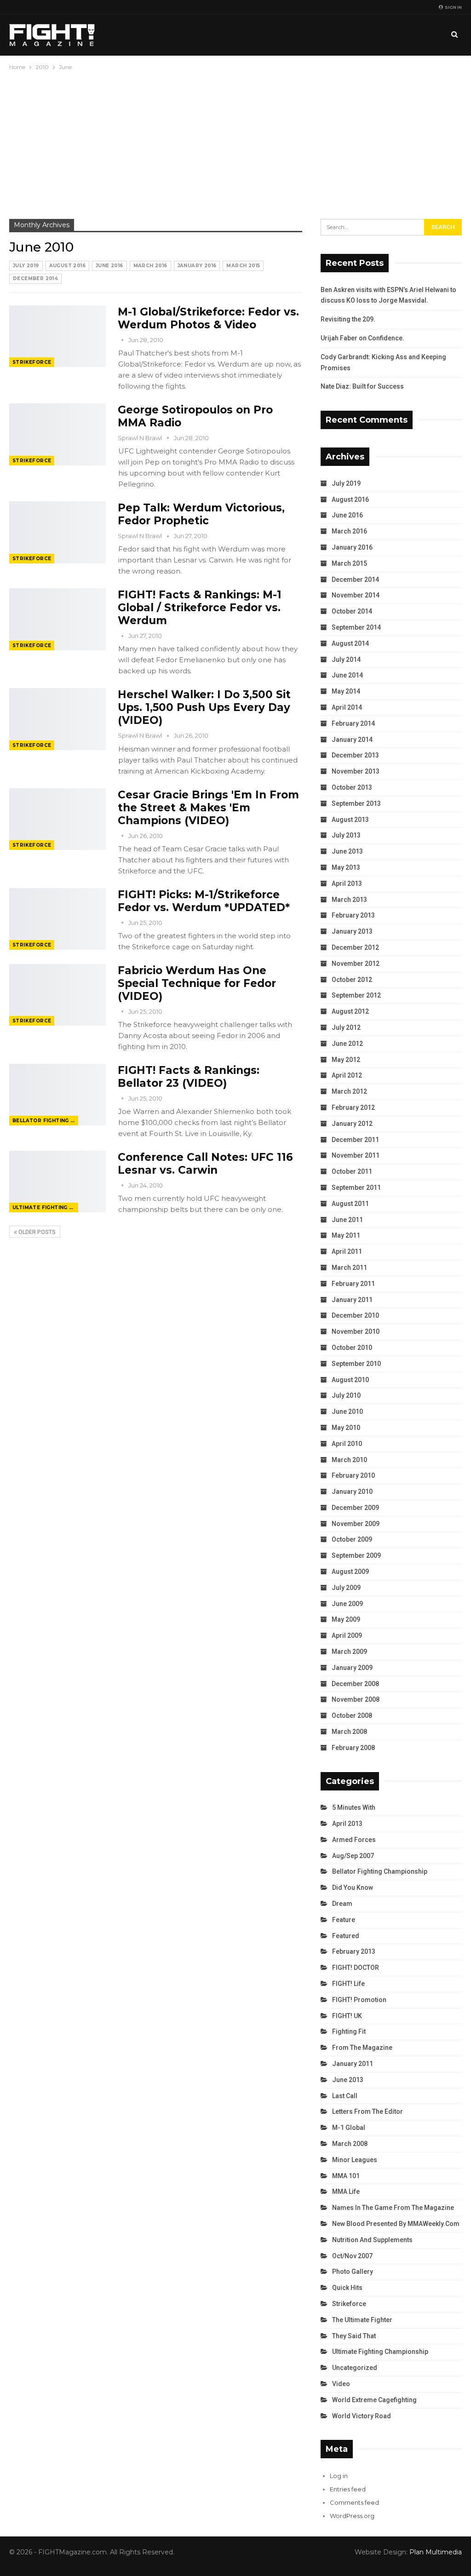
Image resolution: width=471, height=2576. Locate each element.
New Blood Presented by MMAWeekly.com (396, 2224)
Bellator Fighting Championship (45, 1121)
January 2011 (352, 1300)
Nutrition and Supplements (372, 2240)
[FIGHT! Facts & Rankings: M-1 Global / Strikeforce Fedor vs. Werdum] (57, 619)
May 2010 (346, 1428)
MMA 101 (346, 2176)
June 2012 (347, 1044)
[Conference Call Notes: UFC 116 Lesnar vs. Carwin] (57, 1182)
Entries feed (348, 2489)
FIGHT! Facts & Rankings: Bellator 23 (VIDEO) (189, 1077)
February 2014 (353, 723)
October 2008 (352, 1715)
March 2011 (349, 1268)
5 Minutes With (354, 1807)
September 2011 (356, 1188)
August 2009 (350, 1572)
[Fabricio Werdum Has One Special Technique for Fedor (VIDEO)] (57, 995)
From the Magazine (362, 2048)
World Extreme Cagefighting (374, 2400)
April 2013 (347, 884)
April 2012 (347, 1075)
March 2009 (349, 1652)
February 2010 (353, 1475)
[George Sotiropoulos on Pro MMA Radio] (57, 434)
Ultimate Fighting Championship (45, 1208)
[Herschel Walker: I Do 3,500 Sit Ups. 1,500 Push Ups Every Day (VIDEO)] (57, 719)
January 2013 (352, 931)
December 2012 (355, 947)
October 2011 (352, 1171)
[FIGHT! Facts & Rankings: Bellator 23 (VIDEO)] (57, 1095)
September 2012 (356, 995)
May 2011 (346, 1235)
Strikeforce (32, 362)
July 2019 (26, 266)
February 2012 (353, 1107)
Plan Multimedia (436, 2552)
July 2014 (346, 660)
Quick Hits (347, 2288)
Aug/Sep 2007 (353, 1856)
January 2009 (352, 1668)
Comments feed (354, 2502)
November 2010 (356, 1331)
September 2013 (356, 803)
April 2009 (347, 1635)
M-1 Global (349, 2128)
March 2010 (349, 1460)
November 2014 (356, 595)
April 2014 (347, 707)
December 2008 (355, 1684)
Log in (339, 2476)
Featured (346, 1936)
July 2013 (346, 835)
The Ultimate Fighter (362, 2320)
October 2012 (352, 980)
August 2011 (350, 1204)
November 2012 (356, 964)
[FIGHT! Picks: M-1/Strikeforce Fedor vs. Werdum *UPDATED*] (57, 919)
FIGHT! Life (348, 1984)
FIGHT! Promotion (359, 2000)
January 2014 (352, 740)
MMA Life (346, 2192)
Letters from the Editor (368, 2111)
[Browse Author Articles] (123, 340)
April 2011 (347, 1251)
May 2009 (346, 1619)
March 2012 (349, 1091)
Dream (342, 1904)
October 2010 (352, 1348)
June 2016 (109, 266)
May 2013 (346, 867)
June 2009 (347, 1604)
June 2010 (347, 1411)
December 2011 (355, 1140)
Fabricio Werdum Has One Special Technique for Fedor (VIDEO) (197, 983)
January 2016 (197, 266)
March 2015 (243, 266)
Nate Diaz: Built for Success (362, 386)
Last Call (345, 2096)
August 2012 (350, 1011)
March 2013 (349, 900)
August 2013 (350, 820)
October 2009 (352, 1539)
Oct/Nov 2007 (352, 2256)
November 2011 (356, 1155)
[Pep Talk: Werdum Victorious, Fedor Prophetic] (57, 532)
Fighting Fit (349, 2031)
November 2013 (356, 771)
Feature (344, 1920)
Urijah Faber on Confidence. (362, 338)
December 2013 (355, 755)
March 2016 (150, 266)
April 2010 (347, 1444)
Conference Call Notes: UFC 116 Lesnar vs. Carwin (205, 1164)
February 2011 (353, 1284)
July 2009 (346, 1588)
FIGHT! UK (347, 2016)
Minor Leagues (355, 2160)
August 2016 (67, 266)
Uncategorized (355, 2368)
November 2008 (356, 1699)
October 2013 (352, 787)
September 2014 (356, 627)
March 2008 (349, 1732)
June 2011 (347, 1220)
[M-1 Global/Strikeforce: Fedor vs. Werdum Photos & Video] (57, 336)
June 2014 (347, 675)
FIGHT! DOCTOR (356, 1968)
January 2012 (352, 1124)
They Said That (354, 2336)
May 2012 (346, 1060)
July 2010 (346, 1395)
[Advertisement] (235, 141)
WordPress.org (352, 2516)
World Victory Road (362, 2416)
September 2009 (356, 1555)
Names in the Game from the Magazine (393, 2208)
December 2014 (35, 278)
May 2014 (346, 691)
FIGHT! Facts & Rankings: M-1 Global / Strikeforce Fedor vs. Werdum (200, 608)
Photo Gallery (353, 2272)
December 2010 (355, 1315)
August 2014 (350, 643)
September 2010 (356, 1364)
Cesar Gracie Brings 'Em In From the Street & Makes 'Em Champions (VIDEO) (208, 808)
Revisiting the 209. (348, 319)
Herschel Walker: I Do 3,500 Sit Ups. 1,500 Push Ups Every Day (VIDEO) (204, 707)
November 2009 (356, 1524)
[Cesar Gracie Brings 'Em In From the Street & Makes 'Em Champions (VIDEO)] (57, 819)
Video (341, 2384)
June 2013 (347, 851)
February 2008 (353, 1748)
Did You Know (353, 1888)
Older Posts (36, 1232)
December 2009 (355, 1508)
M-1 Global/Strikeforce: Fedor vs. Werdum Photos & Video (208, 318)
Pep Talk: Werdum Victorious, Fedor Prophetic (201, 514)
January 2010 (352, 1492)
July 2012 (346, 1027)
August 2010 (350, 1380)
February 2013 (353, 915)
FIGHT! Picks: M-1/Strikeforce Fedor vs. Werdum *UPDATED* (204, 901)
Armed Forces (354, 1840)
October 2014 (352, 611)
